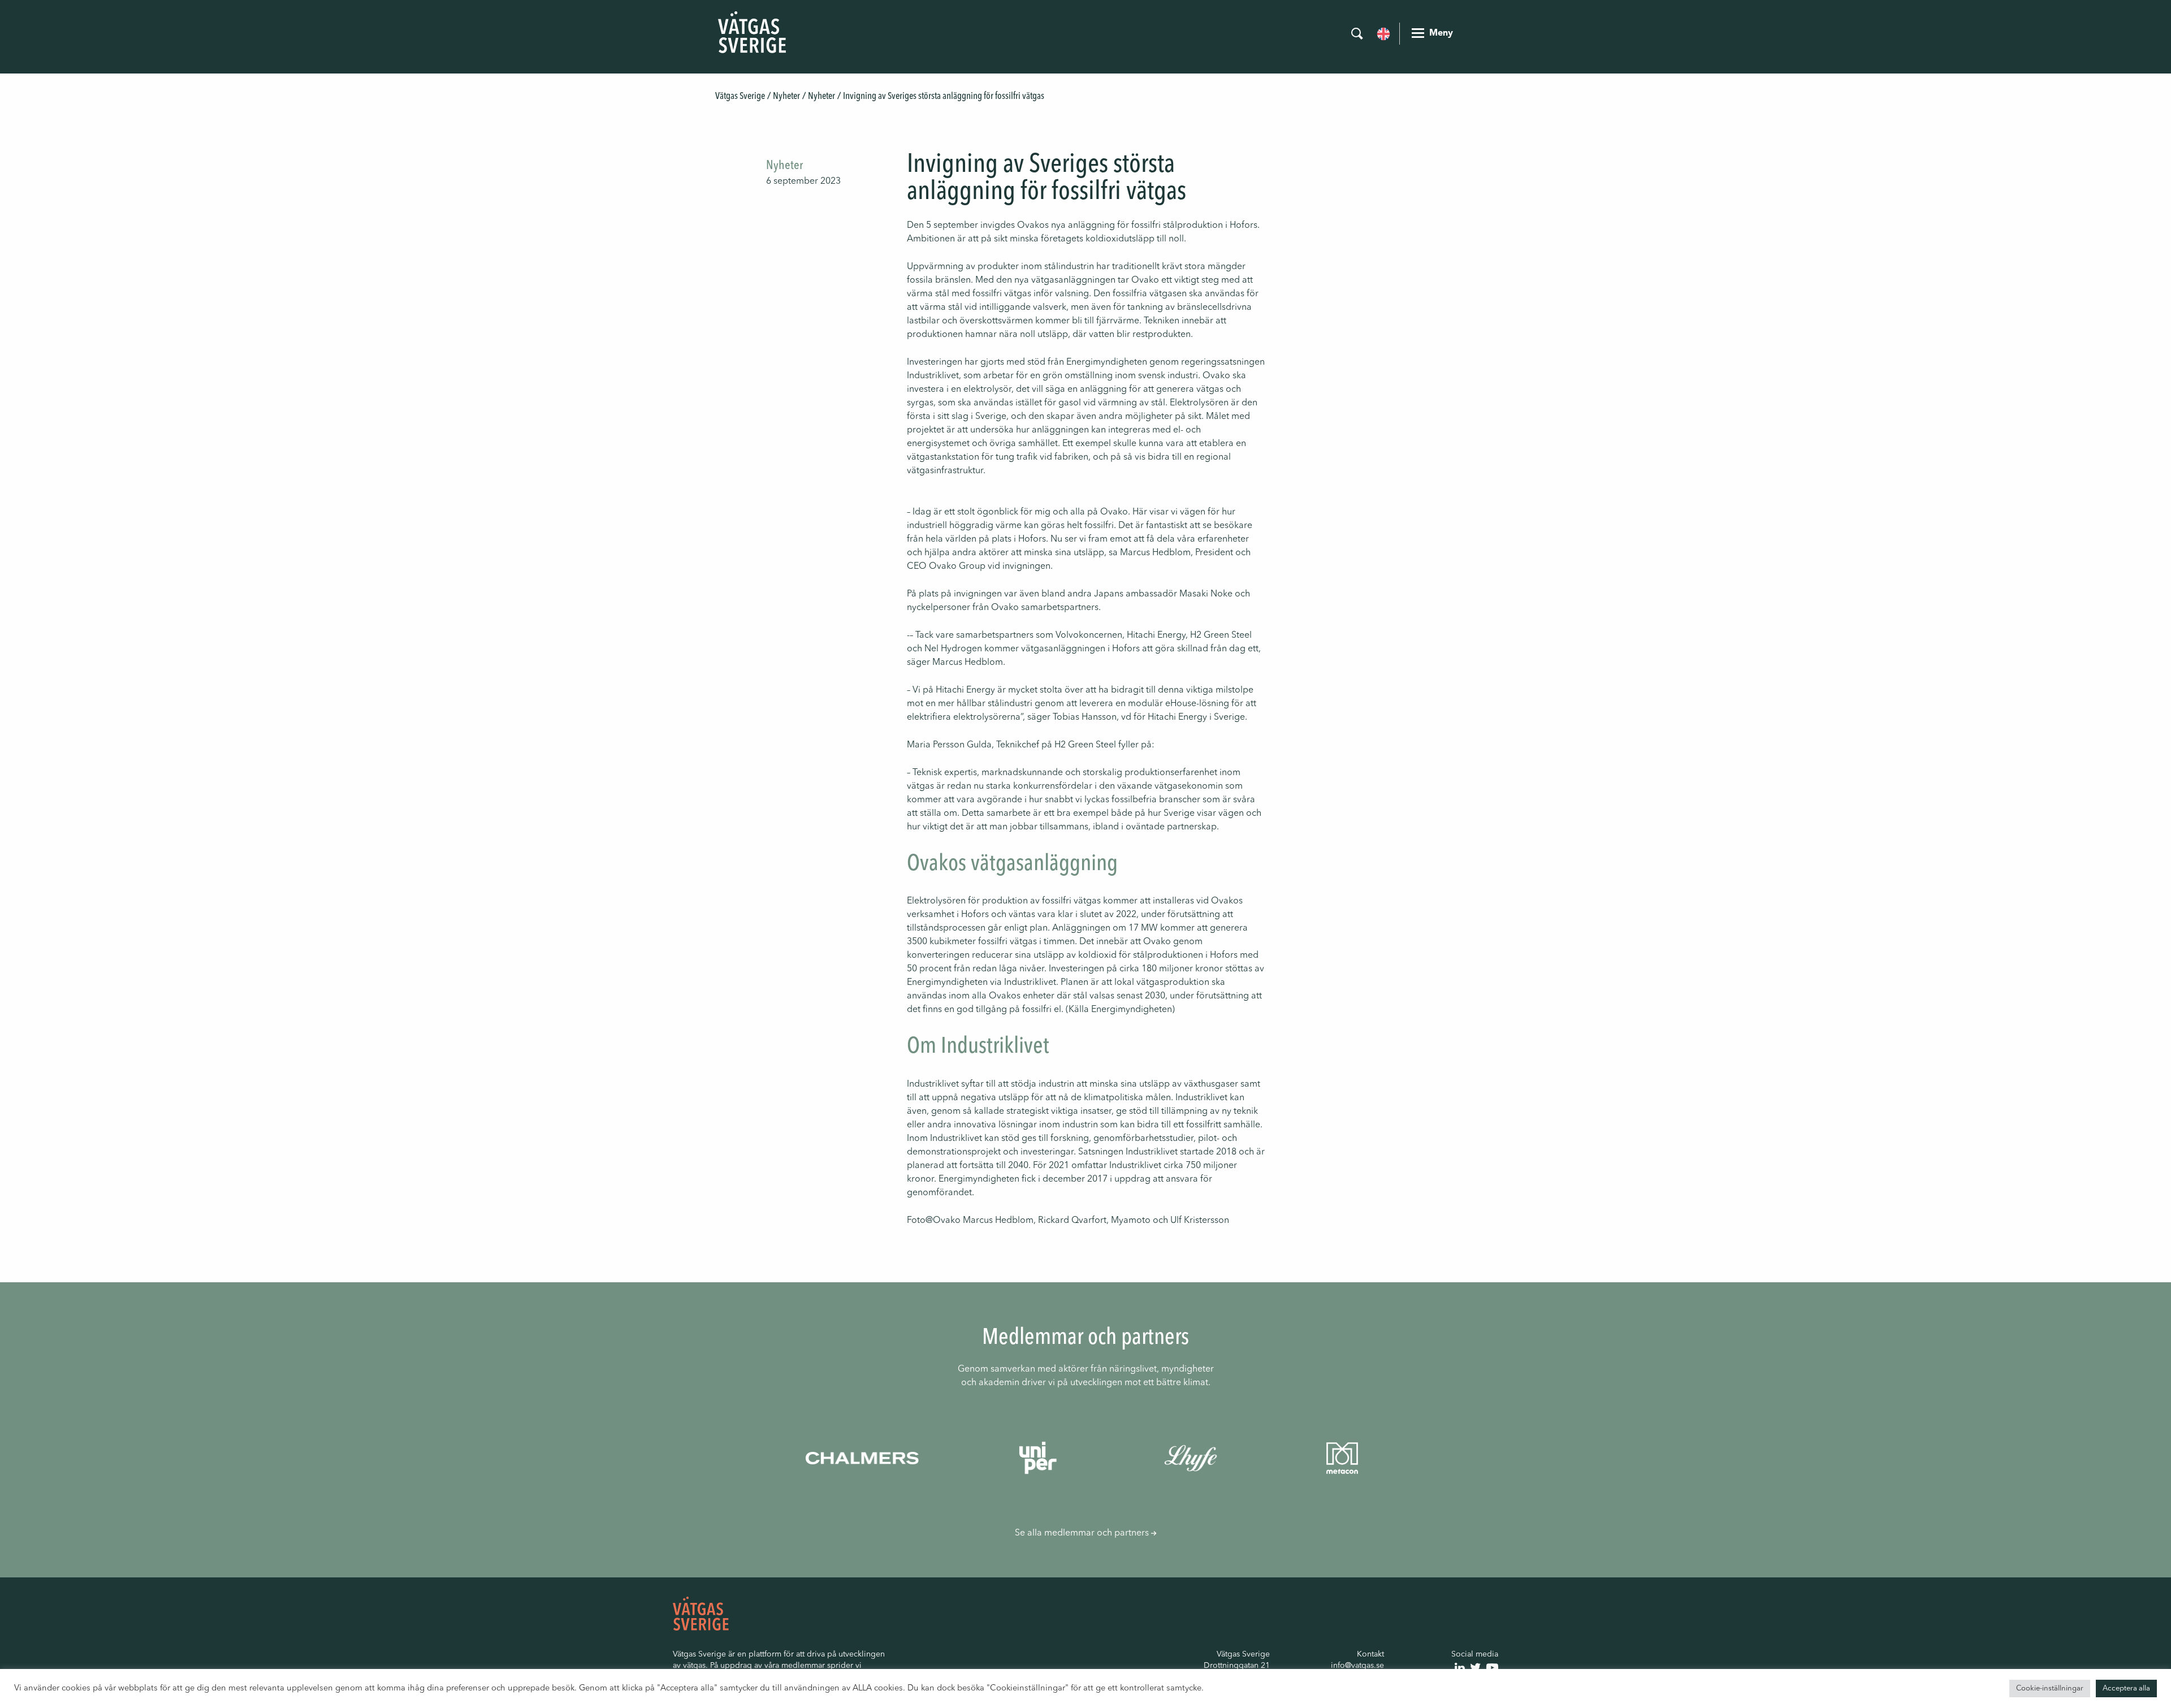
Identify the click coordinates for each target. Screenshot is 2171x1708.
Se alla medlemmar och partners (1083, 1533)
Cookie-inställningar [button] (2050, 1688)
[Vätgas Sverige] (752, 32)
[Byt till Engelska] (1383, 33)
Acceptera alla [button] (2126, 1688)
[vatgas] (701, 1614)
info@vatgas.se (1357, 1666)
